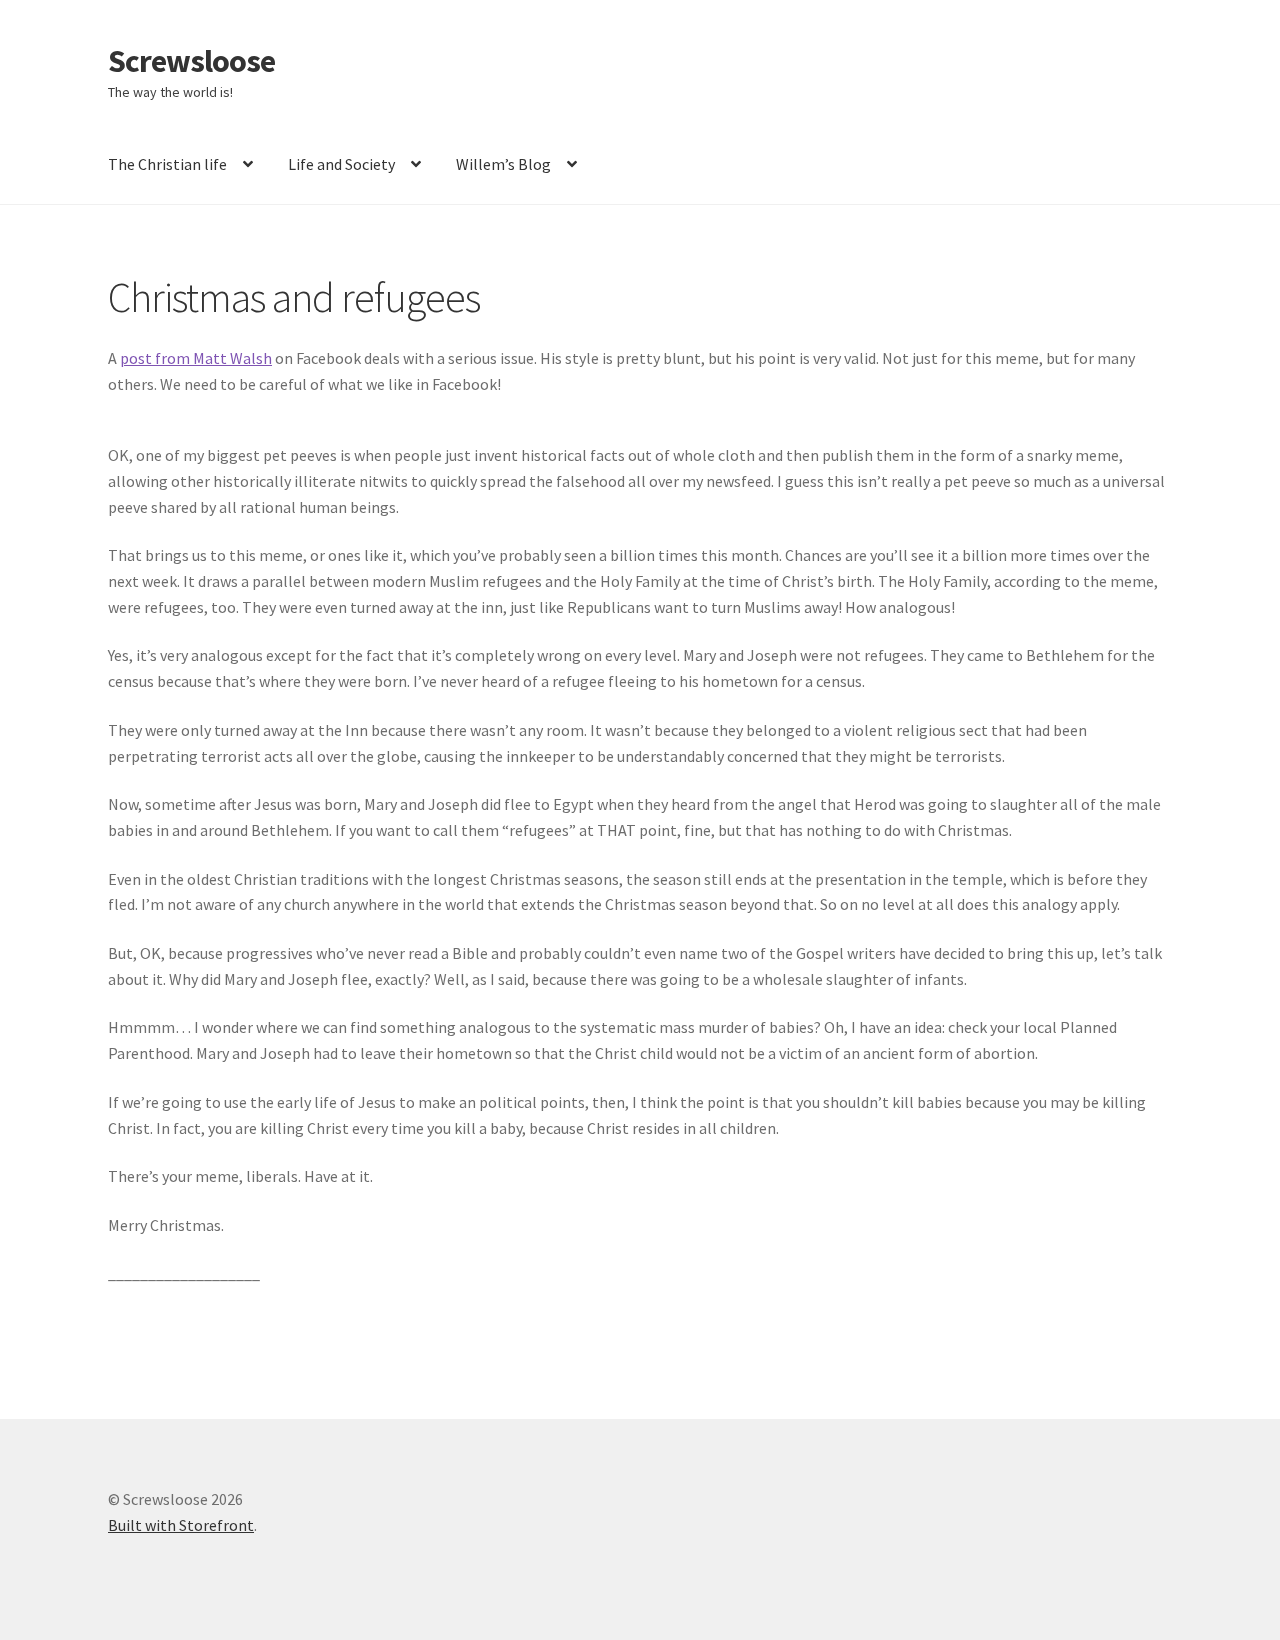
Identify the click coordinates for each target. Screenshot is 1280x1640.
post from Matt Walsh (196, 358)
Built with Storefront (181, 1525)
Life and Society (341, 164)
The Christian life (167, 164)
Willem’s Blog (503, 164)
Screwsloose (191, 61)
